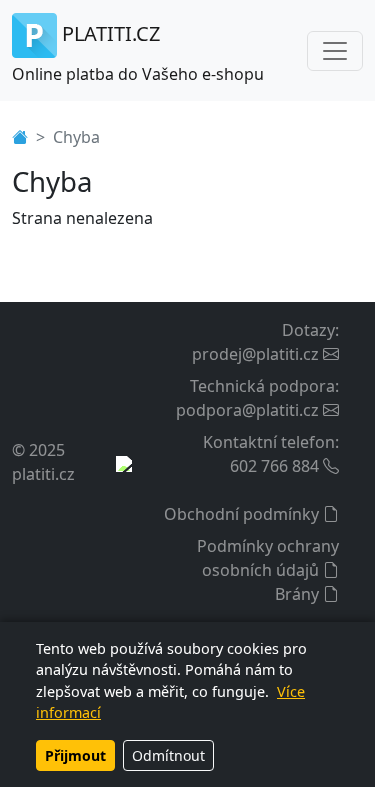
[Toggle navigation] (335, 51)
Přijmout (75, 755)
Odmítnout (168, 755)
